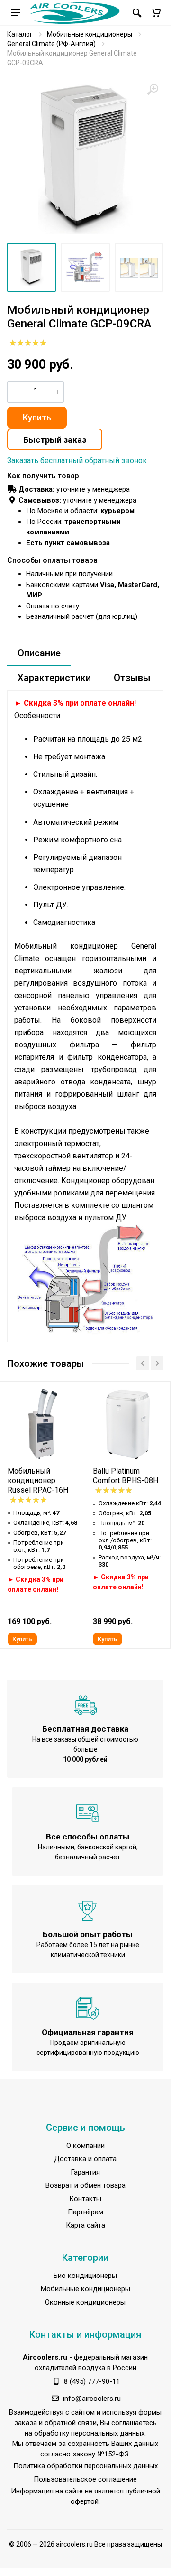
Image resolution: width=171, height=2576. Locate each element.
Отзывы (132, 678)
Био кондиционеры (85, 2276)
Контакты (85, 2199)
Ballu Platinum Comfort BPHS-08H (126, 1476)
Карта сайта (85, 2225)
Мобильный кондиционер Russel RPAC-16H (38, 1480)
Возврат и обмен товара (85, 2185)
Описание (39, 653)
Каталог (20, 34)
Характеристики (54, 678)
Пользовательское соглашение (85, 2479)
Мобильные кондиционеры (90, 34)
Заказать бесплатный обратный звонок (77, 461)
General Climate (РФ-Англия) (51, 44)
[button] (156, 13)
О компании (85, 2146)
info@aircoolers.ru (92, 2399)
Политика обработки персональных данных (85, 2466)
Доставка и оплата (85, 2159)
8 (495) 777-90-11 (92, 2381)
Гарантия (85, 2172)
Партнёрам (85, 2212)
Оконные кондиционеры (85, 2302)
